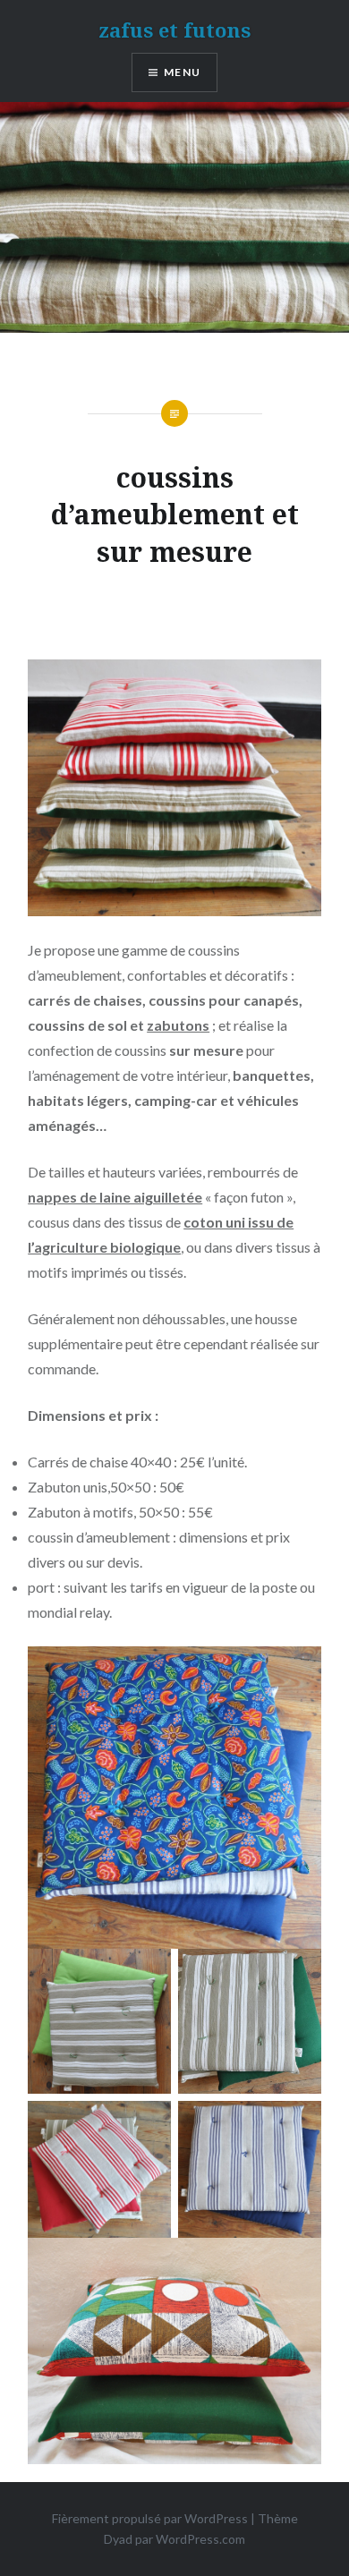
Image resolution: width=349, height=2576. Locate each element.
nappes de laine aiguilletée (115, 1197)
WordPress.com (200, 2539)
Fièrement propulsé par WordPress (150, 2518)
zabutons (178, 1025)
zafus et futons (174, 30)
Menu (182, 72)
